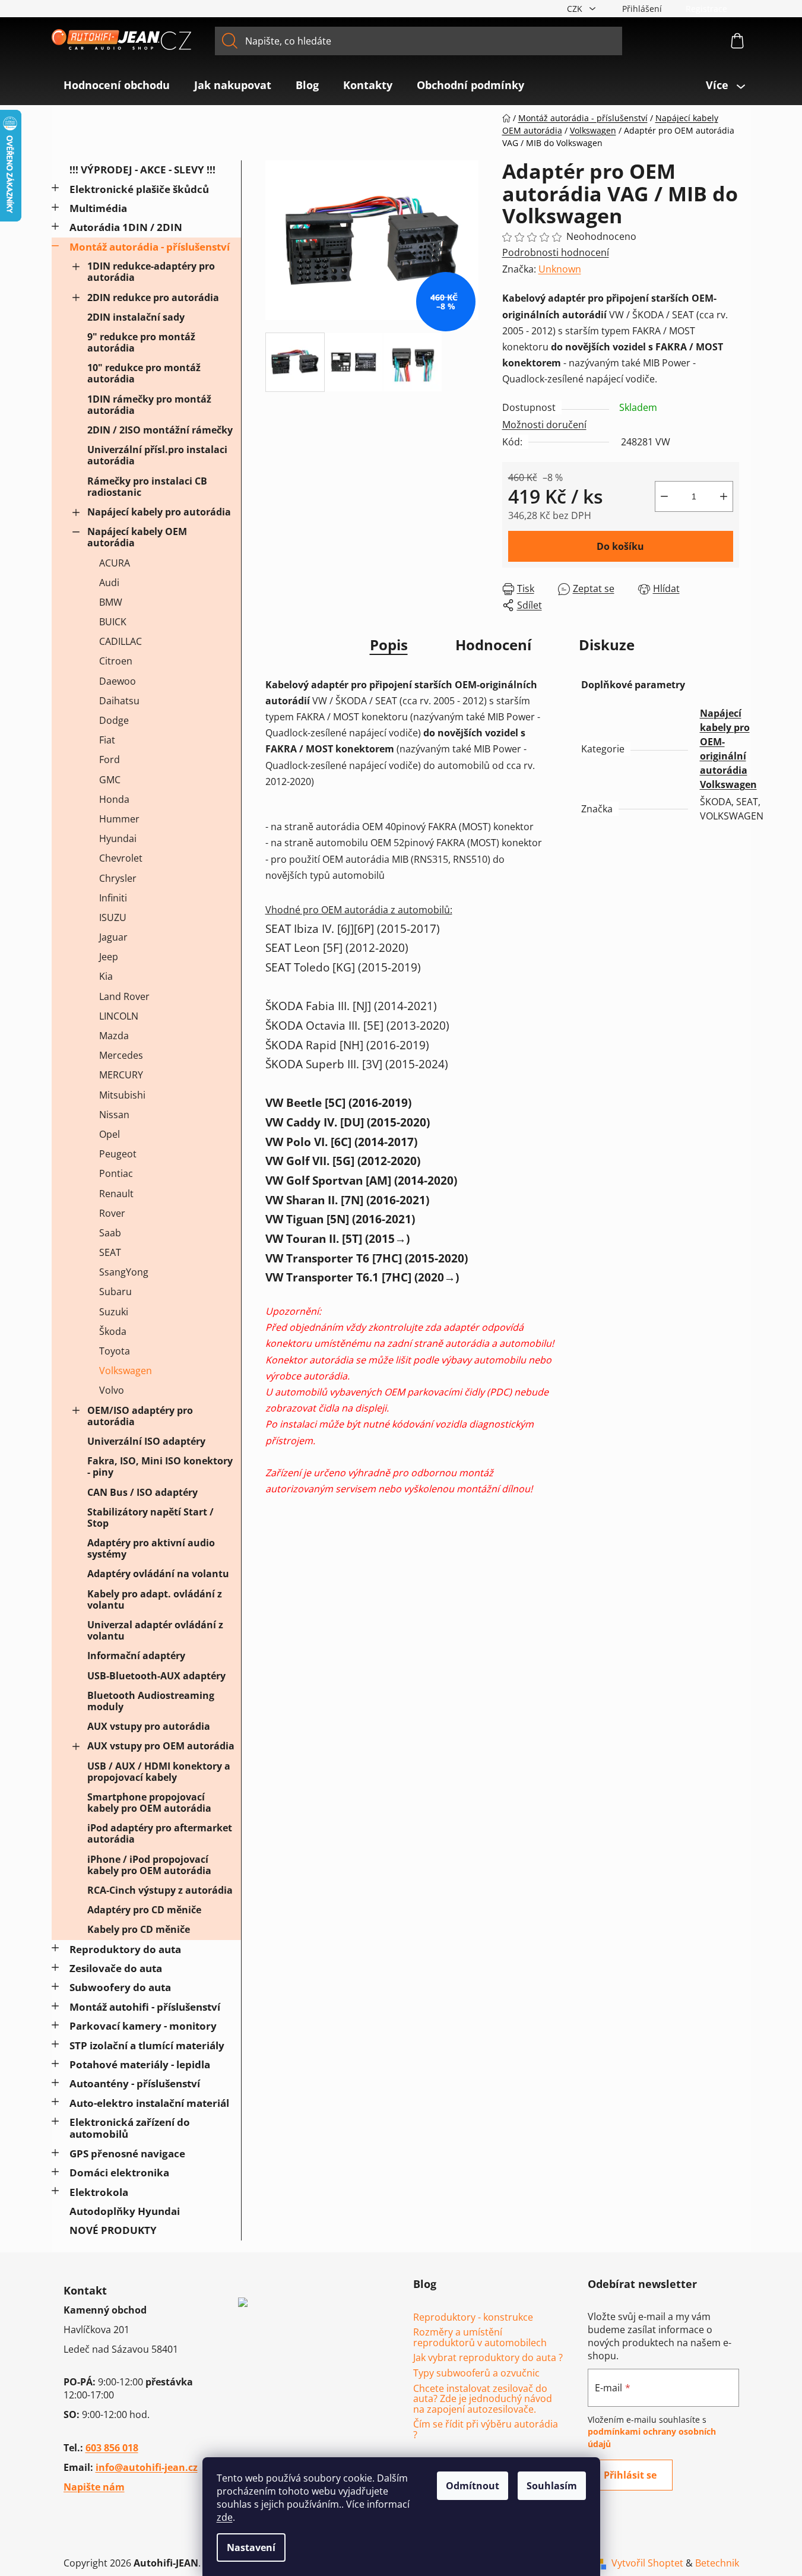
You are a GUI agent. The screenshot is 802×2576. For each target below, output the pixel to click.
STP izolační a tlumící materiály (147, 2045)
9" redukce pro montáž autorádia (141, 342)
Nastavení (251, 2547)
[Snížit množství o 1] (664, 496)
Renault (116, 1194)
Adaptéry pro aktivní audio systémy (151, 1548)
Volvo (112, 1390)
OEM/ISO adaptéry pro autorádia (140, 1416)
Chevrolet (121, 858)
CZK (576, 9)
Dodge (114, 720)
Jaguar (113, 937)
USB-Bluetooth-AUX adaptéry (156, 1676)
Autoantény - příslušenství (135, 2083)
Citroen (116, 661)
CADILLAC (121, 641)
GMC (110, 780)
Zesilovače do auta (116, 1968)
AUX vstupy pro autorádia (149, 1726)
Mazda (114, 1036)
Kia (106, 976)
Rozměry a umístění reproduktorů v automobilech (480, 2338)
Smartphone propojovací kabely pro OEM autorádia (149, 1803)
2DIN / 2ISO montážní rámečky (160, 430)
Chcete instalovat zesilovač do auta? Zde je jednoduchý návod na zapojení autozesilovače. (483, 2399)
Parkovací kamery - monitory (143, 2026)
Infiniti (113, 898)
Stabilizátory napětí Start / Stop (150, 1518)
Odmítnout (473, 2486)
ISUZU (113, 917)
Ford (110, 759)
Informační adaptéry (136, 1656)
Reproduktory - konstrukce (473, 2318)
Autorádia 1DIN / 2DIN (126, 227)
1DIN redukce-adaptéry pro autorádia (151, 272)
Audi (109, 583)
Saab (110, 1233)
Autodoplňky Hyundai (125, 2211)
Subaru (115, 1292)
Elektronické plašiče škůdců (139, 189)
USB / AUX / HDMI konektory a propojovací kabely (159, 1772)
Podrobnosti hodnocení (556, 252)
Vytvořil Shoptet (647, 2563)
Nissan (114, 1115)
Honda (114, 799)
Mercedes (121, 1055)
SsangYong (124, 1272)
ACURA (115, 563)
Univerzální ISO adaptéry (146, 1441)
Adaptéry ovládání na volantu (158, 1574)
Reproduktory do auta (125, 1949)
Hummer (119, 819)
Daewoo (118, 681)
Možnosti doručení (544, 425)
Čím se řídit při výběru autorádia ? (486, 2430)
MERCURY (121, 1075)
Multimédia (98, 208)
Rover (112, 1213)
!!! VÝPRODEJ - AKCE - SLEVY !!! (142, 170)
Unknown (560, 269)
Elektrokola (99, 2192)
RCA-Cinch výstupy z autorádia (160, 1890)
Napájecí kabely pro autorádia (159, 512)
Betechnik (717, 2563)
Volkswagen (126, 1371)
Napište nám (94, 2487)
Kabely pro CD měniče (139, 1929)
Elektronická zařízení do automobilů (130, 2128)
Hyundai (118, 838)
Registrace (706, 9)
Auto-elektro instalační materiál (149, 2103)
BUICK (113, 622)
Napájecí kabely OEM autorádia (137, 537)
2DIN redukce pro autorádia (153, 298)
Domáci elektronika (119, 2172)
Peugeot (118, 1154)
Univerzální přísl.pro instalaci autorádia (157, 455)
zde (225, 2517)
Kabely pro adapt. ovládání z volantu (155, 1599)
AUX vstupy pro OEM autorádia (161, 1746)
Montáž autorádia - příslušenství (150, 247)
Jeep (109, 957)
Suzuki (114, 1312)
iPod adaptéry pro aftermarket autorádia (160, 1833)
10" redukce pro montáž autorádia (144, 373)
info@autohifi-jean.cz (147, 2467)
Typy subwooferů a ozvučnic (476, 2374)
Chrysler (118, 878)
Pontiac (116, 1173)
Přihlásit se (630, 2475)
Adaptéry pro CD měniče (144, 1910)
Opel (110, 1134)
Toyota (115, 1351)
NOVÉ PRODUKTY (113, 2230)
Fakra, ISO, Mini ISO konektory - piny (160, 1466)
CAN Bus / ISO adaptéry (142, 1492)
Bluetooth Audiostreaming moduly (151, 1701)
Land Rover (124, 996)
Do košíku (620, 546)
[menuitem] (117, 85)
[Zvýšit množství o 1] (724, 496)
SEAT (110, 1252)
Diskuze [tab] (607, 645)
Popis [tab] (389, 645)
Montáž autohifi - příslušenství (145, 2007)
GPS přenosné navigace (127, 2153)
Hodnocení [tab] (493, 645)
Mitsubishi (122, 1095)
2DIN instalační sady (136, 317)
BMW (111, 602)
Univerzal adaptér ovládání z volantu (155, 1630)
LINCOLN (119, 1016)
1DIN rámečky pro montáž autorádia (149, 405)
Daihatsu (119, 701)
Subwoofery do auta (120, 1987)
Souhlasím (552, 2486)
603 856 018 (112, 2448)
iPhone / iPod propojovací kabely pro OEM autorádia (149, 1865)
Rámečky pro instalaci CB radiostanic (147, 487)
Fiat (107, 740)
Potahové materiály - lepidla (140, 2064)
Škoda (113, 1331)
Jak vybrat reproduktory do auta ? (488, 2358)
